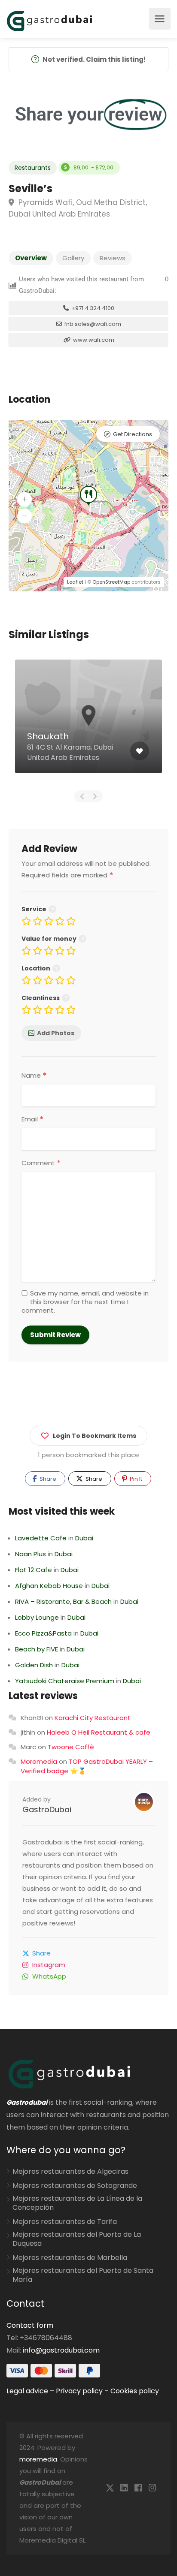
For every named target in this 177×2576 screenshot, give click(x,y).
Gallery (73, 258)
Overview (31, 258)
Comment (41, 1163)
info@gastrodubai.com (61, 2350)
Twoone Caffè (71, 1747)
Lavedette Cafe (41, 1538)
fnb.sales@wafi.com (92, 324)
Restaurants (33, 168)
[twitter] (110, 2488)
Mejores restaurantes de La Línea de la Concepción (77, 2203)
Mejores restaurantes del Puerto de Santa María (83, 2275)
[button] (24, 499)
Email (33, 1119)
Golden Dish (34, 1665)
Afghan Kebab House (49, 1586)
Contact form (30, 2325)
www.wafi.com (93, 340)
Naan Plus (31, 1554)
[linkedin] (124, 2488)
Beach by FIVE (37, 1649)
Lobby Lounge (37, 1617)
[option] (88, 723)
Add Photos (56, 1033)
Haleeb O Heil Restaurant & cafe (99, 1732)
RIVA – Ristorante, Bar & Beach (63, 1601)
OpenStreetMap (111, 582)
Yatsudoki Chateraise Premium (65, 1681)
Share (47, 1479)
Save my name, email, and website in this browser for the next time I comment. (85, 1302)
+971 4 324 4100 (92, 308)
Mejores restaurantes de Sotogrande (75, 2186)
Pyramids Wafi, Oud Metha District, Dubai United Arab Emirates (78, 208)
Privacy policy (79, 2391)
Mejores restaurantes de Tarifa (65, 2222)
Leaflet (75, 582)
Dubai (84, 1538)
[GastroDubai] (49, 20)
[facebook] (138, 2488)
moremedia (38, 2459)
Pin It (135, 1479)
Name (34, 1076)
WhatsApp (49, 1976)
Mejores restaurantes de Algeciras (70, 2172)
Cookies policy (135, 2391)
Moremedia (39, 1761)
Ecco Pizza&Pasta (43, 1633)
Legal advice (27, 2391)
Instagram (49, 1965)
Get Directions (133, 434)
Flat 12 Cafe (34, 1570)
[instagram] (152, 2488)
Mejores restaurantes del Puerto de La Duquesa (77, 2239)
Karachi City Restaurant (93, 1718)
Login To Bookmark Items (95, 1436)
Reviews (113, 258)
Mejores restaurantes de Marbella (70, 2258)
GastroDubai (47, 1809)
